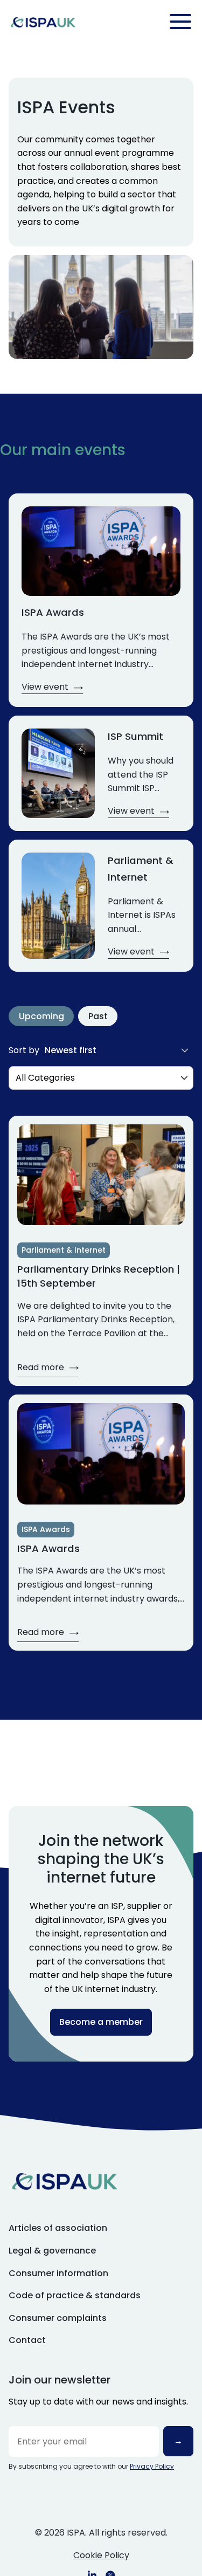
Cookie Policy (101, 2555)
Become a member (101, 2022)
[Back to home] (43, 22)
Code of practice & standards (75, 2295)
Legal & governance (52, 2251)
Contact (27, 2340)
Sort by (24, 1050)
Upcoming (41, 1016)
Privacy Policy (152, 2466)
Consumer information (58, 2273)
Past (98, 1016)
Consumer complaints (58, 2318)
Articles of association (58, 2228)
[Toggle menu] (180, 22)
